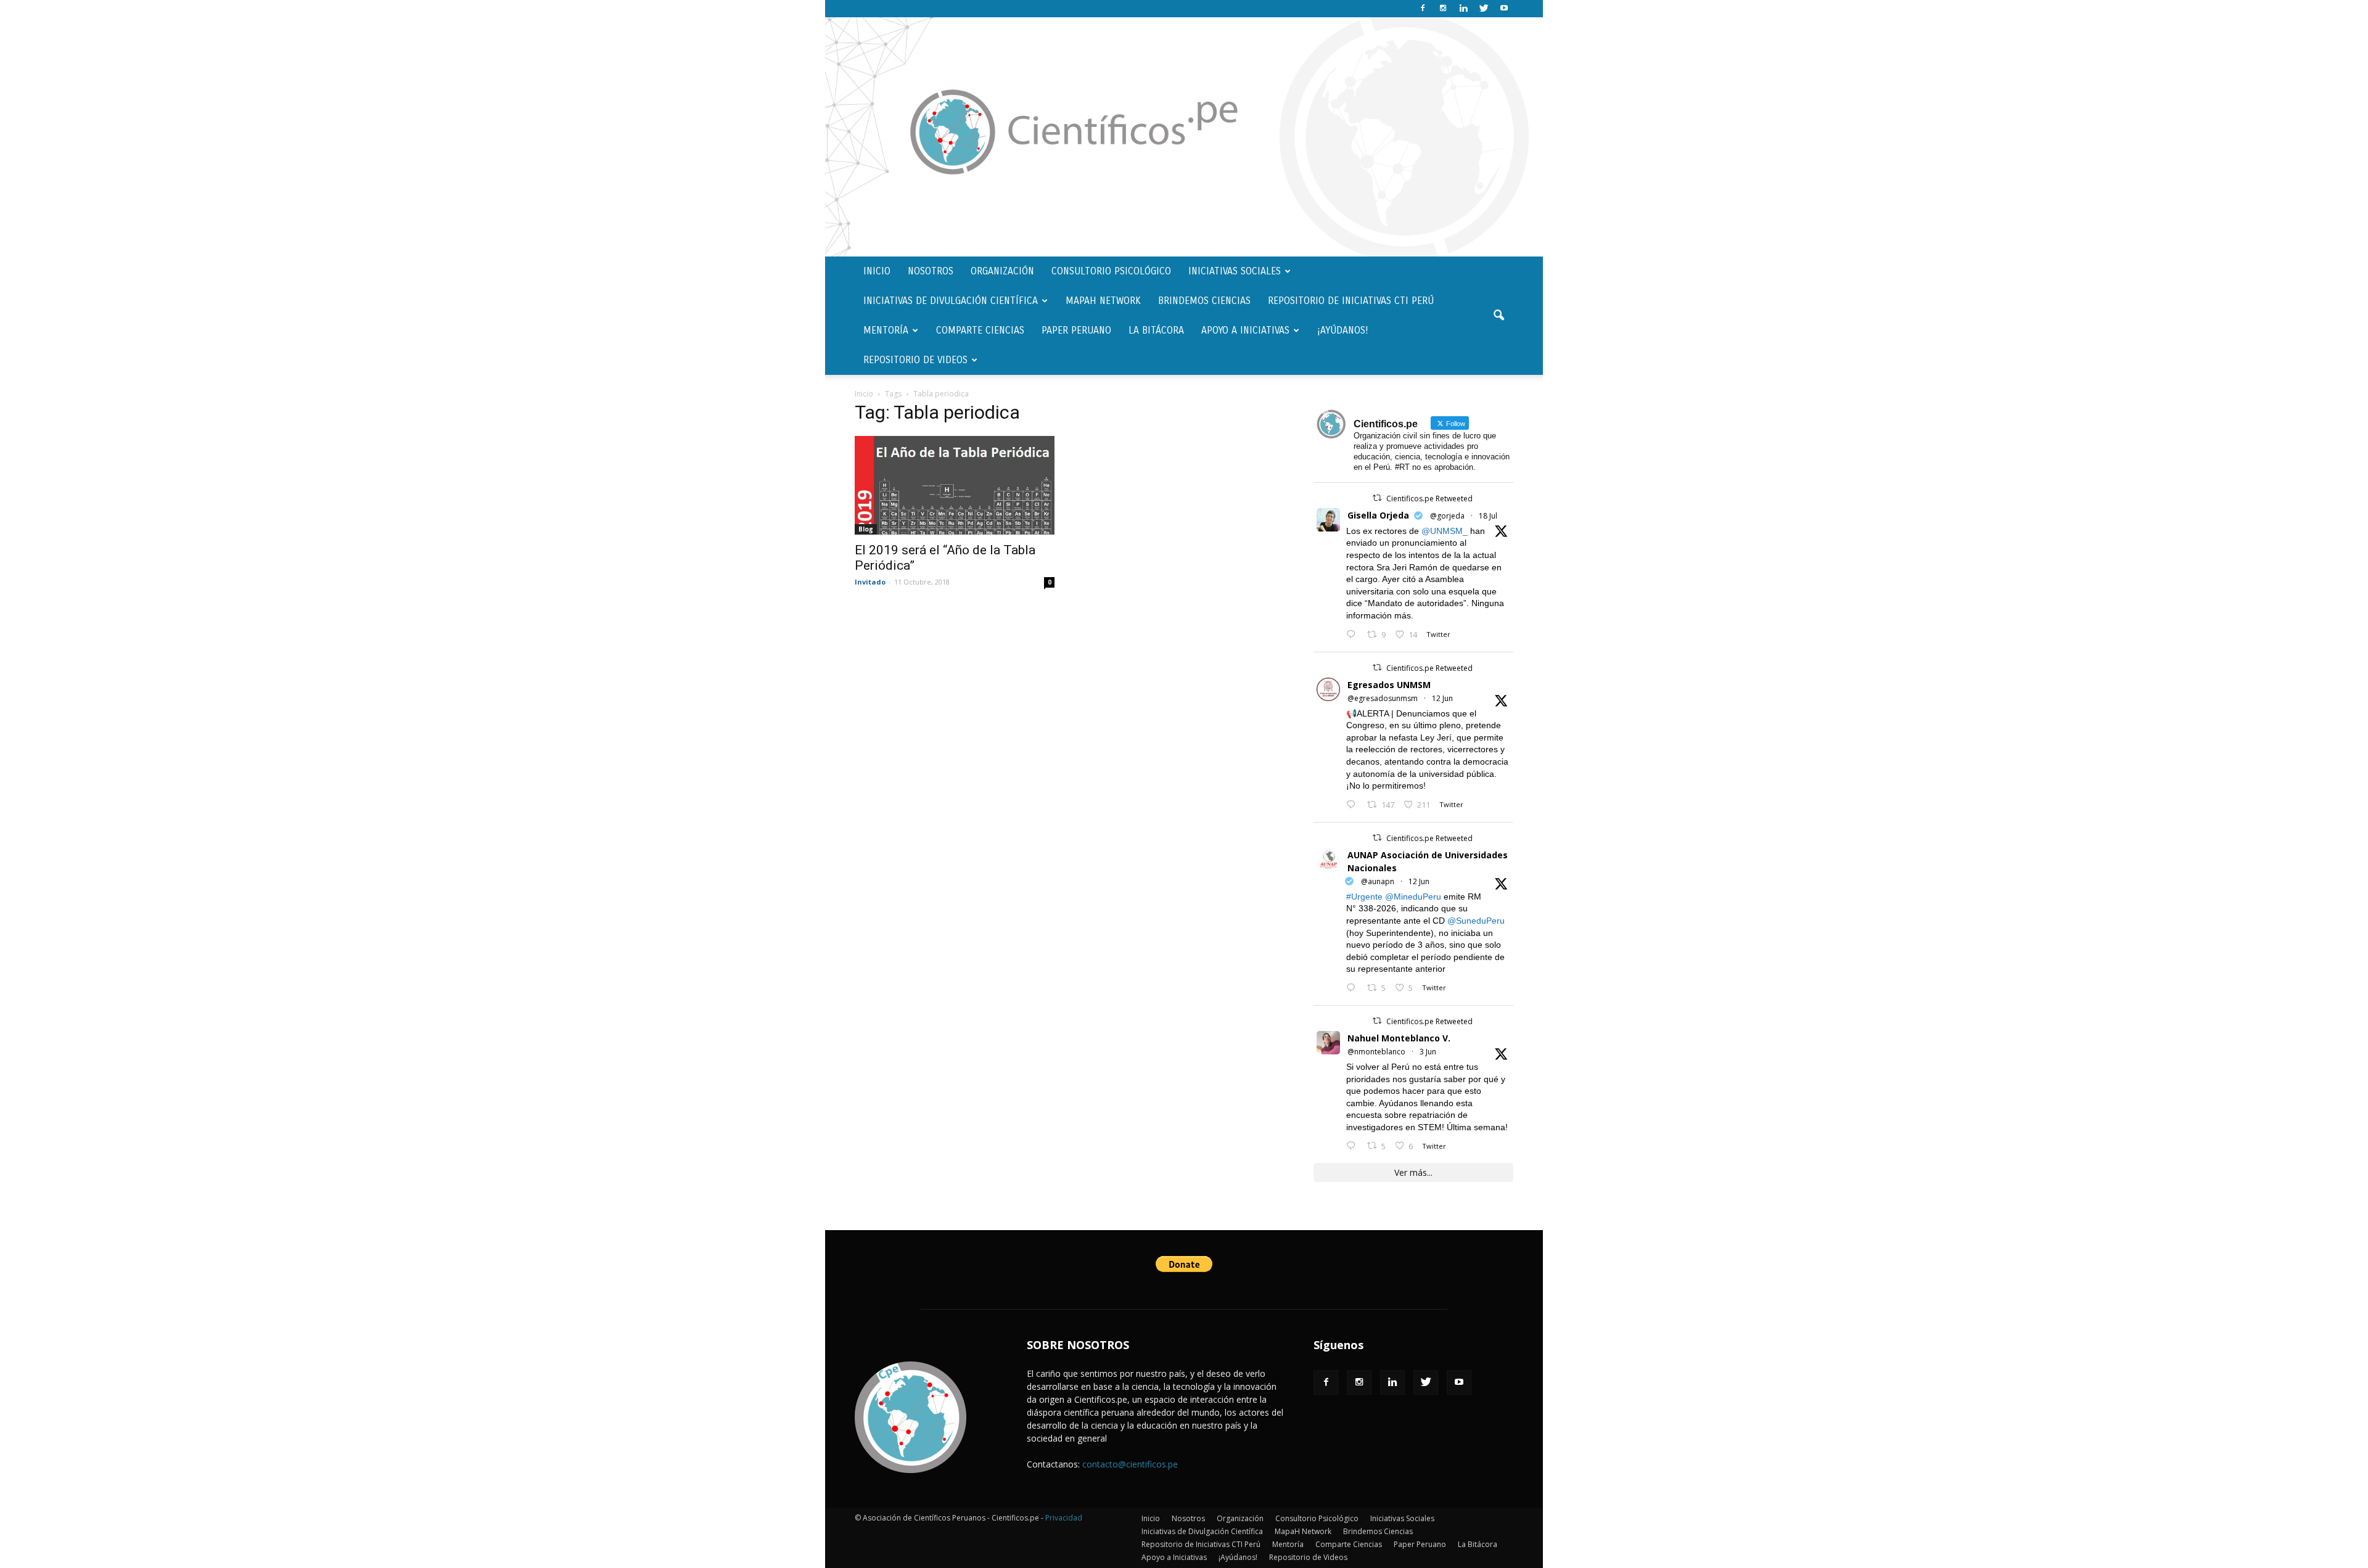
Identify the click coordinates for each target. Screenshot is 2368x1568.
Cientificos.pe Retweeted (1429, 499)
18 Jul (1488, 516)
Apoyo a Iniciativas (1245, 330)
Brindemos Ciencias (1204, 301)
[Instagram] (1443, 9)
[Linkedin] (1463, 9)
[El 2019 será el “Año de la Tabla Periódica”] (955, 485)
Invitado (870, 582)
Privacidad (1064, 1518)
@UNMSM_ (1445, 531)
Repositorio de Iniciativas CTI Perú (1351, 301)
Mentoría (886, 330)
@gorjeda (1447, 516)
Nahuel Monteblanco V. (1399, 1038)
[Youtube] (1504, 9)
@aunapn (1378, 881)
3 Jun (1428, 1052)
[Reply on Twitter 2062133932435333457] (1354, 1146)
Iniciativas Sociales (1235, 271)
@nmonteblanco (1376, 1052)
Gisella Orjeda (1378, 515)
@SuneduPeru (1476, 921)
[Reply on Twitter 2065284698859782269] (1354, 988)
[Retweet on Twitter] (1377, 498)
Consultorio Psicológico (1111, 271)
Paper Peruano (1076, 330)
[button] (1498, 316)
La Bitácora (1156, 330)
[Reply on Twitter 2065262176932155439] (1354, 805)
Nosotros (931, 271)
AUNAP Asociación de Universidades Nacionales (1428, 861)
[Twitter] (1484, 9)
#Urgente (1364, 897)
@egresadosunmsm (1383, 698)
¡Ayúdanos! (1343, 330)
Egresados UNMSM (1389, 685)
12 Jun (1442, 698)
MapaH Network (1103, 301)
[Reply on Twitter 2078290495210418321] (1354, 635)
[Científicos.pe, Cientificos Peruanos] (1184, 137)
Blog (866, 529)
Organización (1002, 271)
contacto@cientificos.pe (1130, 1464)
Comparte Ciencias (980, 330)
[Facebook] (1423, 9)
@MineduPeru (1413, 897)
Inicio (877, 271)
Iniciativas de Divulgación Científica (951, 301)
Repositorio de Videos (915, 360)
